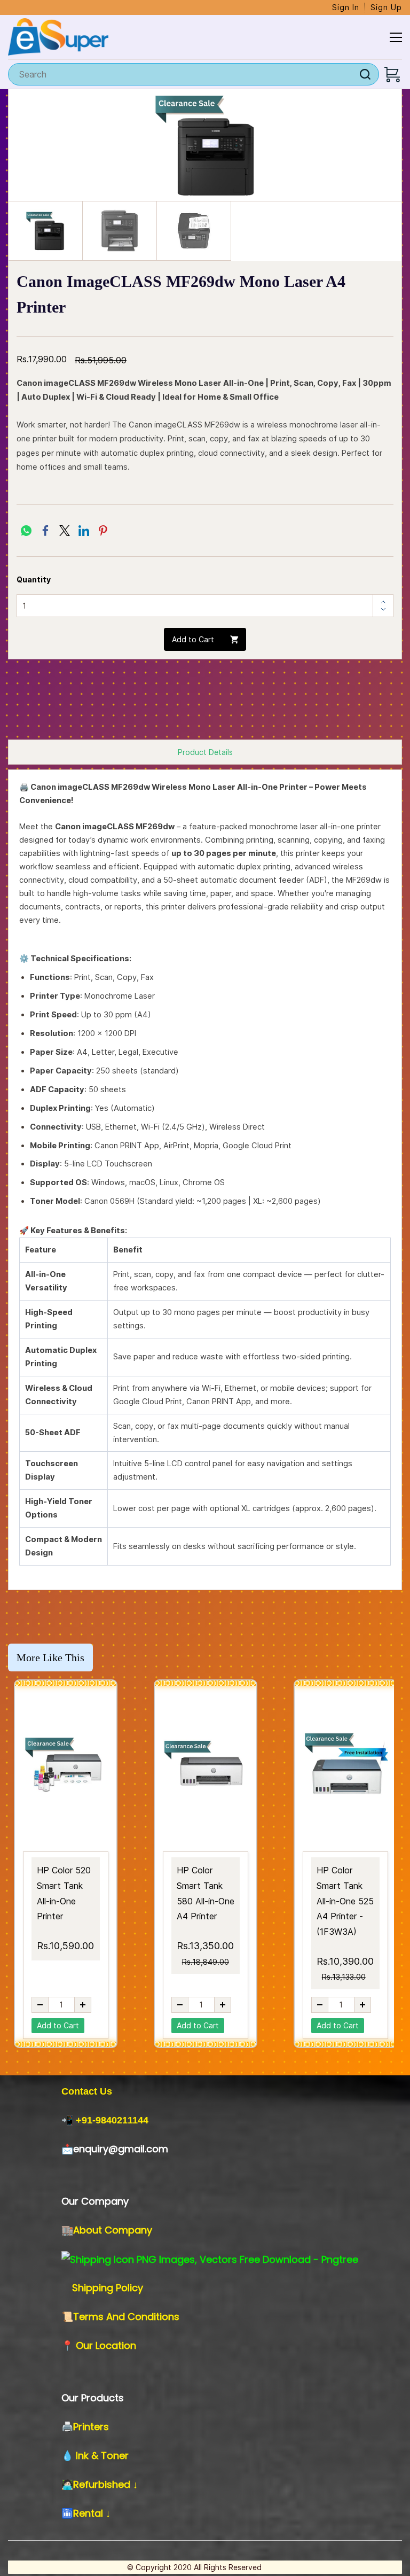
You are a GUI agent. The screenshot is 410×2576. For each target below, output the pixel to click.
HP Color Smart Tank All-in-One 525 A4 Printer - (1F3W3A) (345, 1901)
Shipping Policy (108, 2288)
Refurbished (103, 2484)
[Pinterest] (103, 531)
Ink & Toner (102, 2456)
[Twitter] (65, 531)
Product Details (205, 752)
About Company (113, 2230)
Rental (89, 2513)
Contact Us (87, 2091)
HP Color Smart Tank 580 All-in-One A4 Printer (206, 1893)
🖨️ (67, 2427)
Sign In (346, 7)
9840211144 (122, 2120)
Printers (91, 2427)
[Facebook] (45, 531)
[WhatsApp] (26, 531)
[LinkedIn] (84, 531)
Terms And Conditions (126, 2317)
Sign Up (386, 7)
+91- (86, 2120)
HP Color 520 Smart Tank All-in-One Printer (64, 1893)
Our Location (106, 2345)
